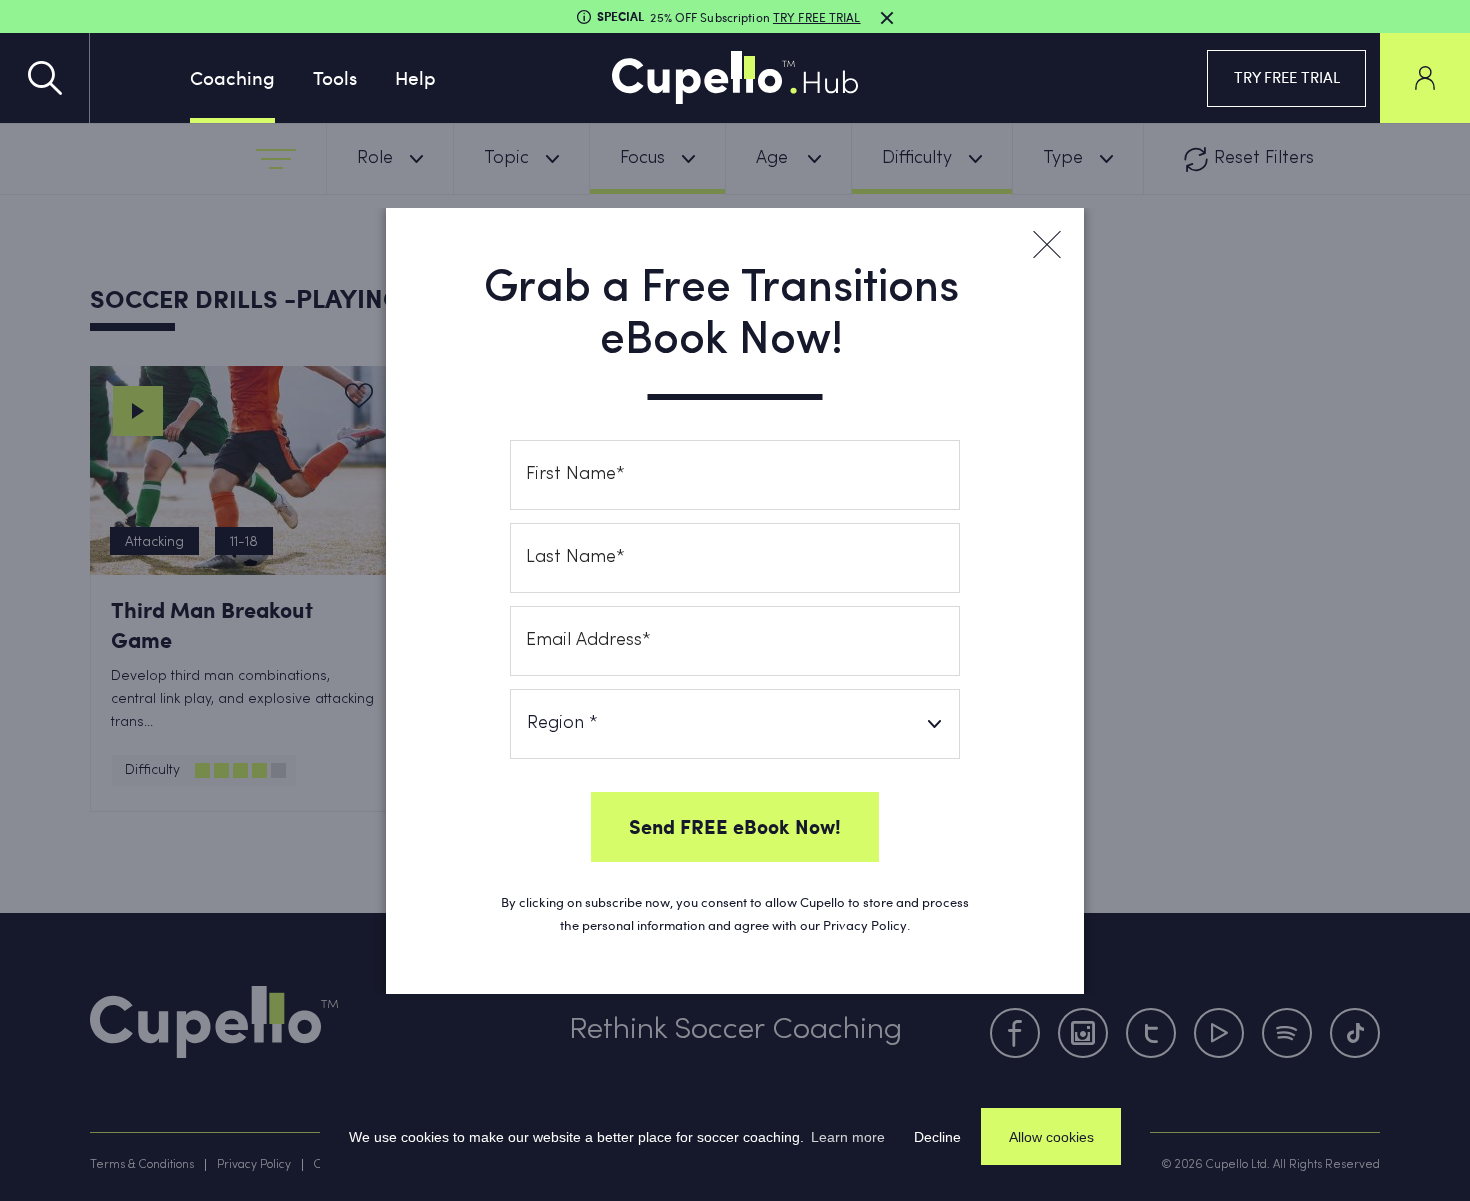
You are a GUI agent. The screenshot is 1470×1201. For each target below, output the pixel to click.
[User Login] (1425, 78)
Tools (335, 77)
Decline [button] (937, 1137)
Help (415, 77)
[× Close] (1046, 245)
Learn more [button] (848, 1137)
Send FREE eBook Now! (735, 826)
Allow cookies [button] (1051, 1137)
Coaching (232, 77)
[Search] (45, 78)
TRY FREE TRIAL (1287, 77)
